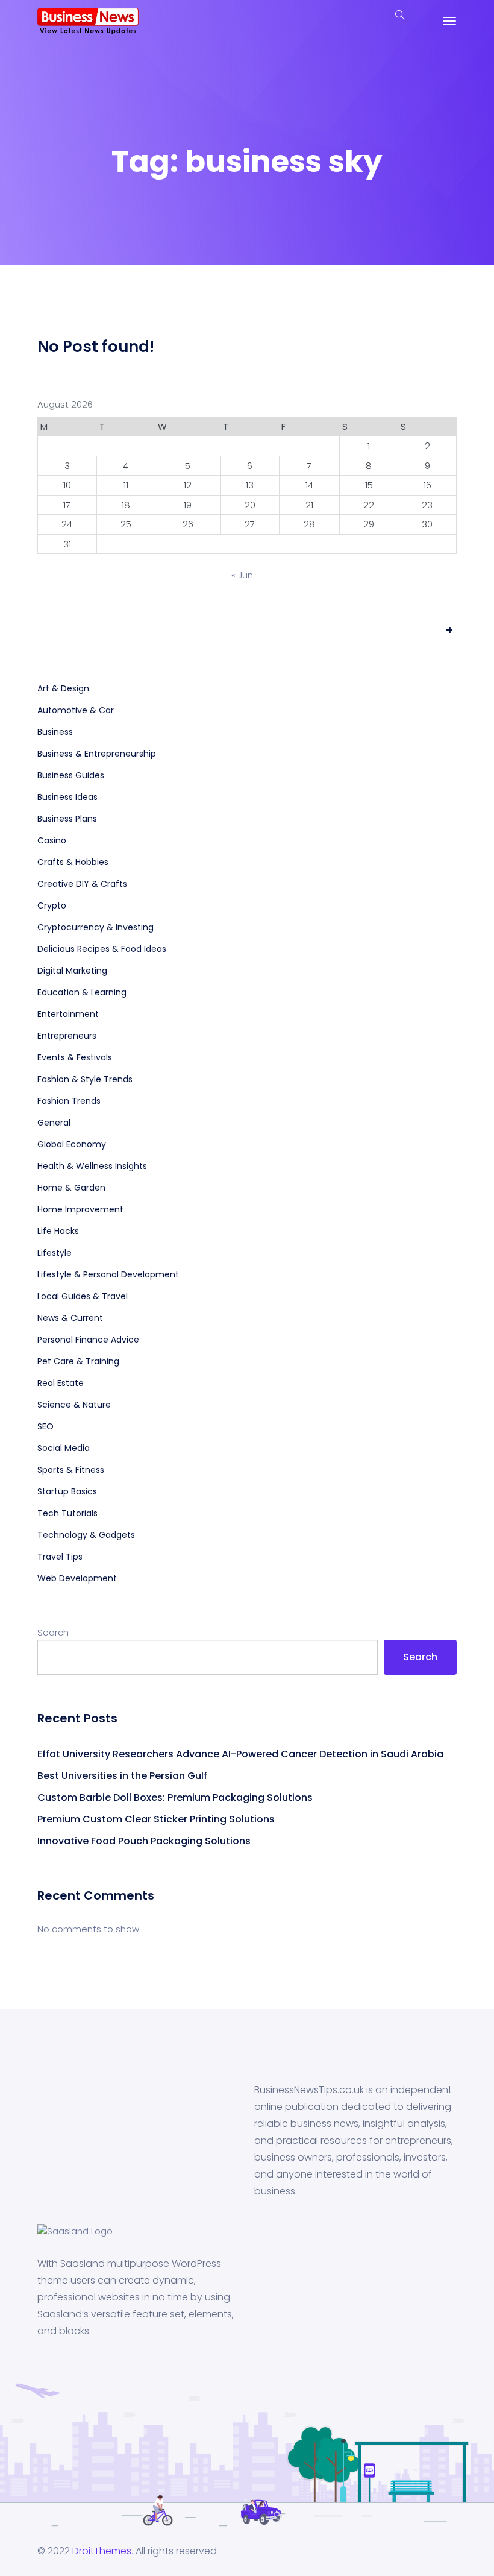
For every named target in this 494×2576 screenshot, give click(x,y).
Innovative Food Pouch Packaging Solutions (144, 1841)
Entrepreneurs (67, 1036)
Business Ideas (67, 797)
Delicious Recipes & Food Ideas (102, 949)
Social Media (64, 1448)
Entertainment (68, 1014)
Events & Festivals (75, 1057)
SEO (45, 1426)
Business (55, 732)
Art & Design (63, 688)
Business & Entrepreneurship (97, 754)
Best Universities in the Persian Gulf (122, 1776)
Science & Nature (74, 1405)
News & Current (70, 1318)
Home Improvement (80, 1209)
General (54, 1123)
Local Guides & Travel (83, 1296)
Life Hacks (58, 1231)
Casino (52, 840)
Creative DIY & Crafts (82, 884)
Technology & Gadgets (86, 1535)
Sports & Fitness (71, 1470)
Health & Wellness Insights (92, 1166)
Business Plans (67, 819)
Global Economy (72, 1144)
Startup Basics (67, 1491)
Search (53, 1632)
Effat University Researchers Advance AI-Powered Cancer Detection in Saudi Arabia (240, 1754)
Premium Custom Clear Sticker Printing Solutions (156, 1819)
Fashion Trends (69, 1101)
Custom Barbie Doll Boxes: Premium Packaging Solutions (176, 1797)
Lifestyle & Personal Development (108, 1274)
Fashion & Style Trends (85, 1079)
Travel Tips (60, 1557)
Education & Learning (82, 992)
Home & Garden (71, 1188)
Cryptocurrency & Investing (95, 927)
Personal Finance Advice (88, 1340)
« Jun (242, 575)
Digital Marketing (72, 971)
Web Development (77, 1578)
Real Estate (61, 1383)
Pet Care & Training (78, 1361)
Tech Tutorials (67, 1513)
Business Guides (71, 775)
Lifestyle (55, 1253)
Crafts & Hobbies (73, 862)
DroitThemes (102, 2551)
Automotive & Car (76, 710)
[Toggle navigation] (449, 21)
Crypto (52, 905)
